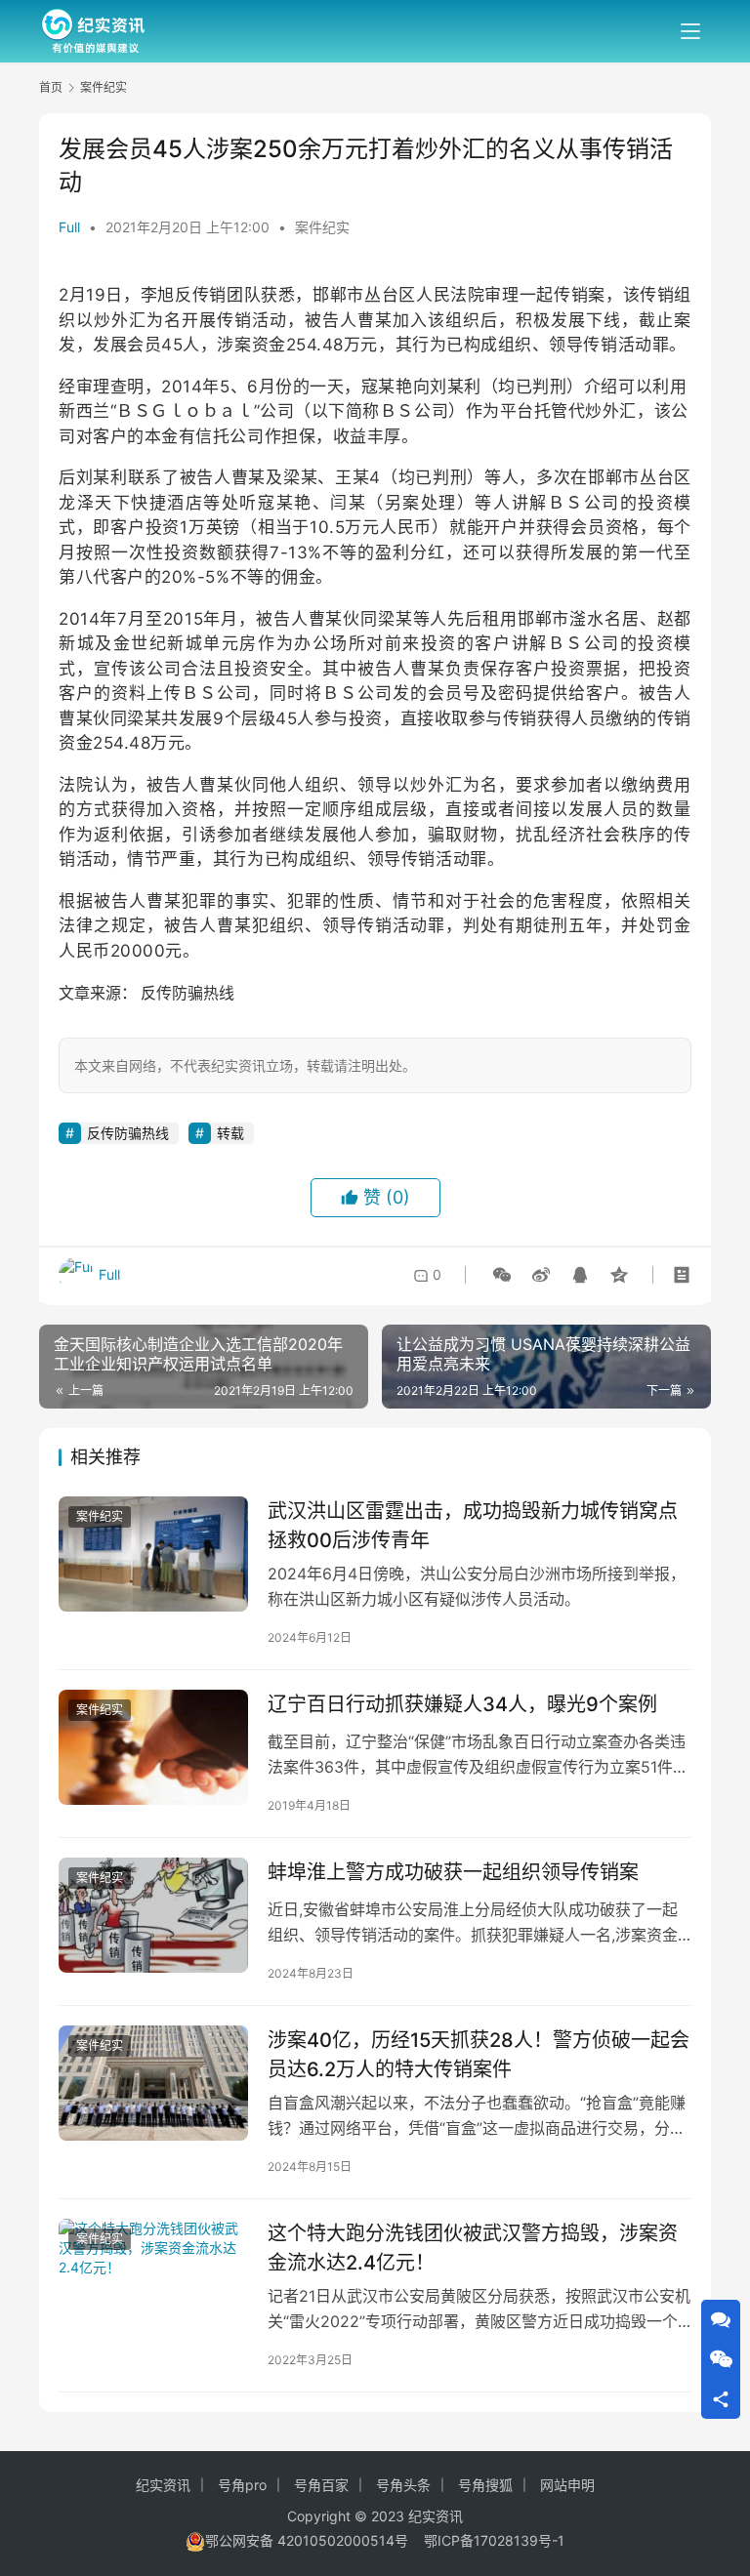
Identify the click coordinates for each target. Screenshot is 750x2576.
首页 (51, 87)
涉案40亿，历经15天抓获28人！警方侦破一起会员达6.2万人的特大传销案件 (479, 2054)
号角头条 (403, 2485)
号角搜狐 (485, 2485)
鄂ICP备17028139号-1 (494, 2540)
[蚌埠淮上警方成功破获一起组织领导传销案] (153, 1915)
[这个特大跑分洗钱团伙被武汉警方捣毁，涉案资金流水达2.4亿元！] (153, 2276)
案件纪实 (322, 227)
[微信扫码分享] (502, 1275)
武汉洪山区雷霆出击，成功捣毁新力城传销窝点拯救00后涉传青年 (473, 1525)
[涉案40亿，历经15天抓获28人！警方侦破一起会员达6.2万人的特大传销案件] (153, 2083)
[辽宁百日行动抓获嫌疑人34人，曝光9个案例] (153, 1747)
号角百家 (321, 2485)
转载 (230, 1133)
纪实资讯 (163, 2485)
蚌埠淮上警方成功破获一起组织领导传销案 (453, 1872)
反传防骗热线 (186, 993)
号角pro (242, 2485)
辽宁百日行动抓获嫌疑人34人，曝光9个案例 (462, 1704)
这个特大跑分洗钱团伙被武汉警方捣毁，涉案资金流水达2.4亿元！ (473, 2248)
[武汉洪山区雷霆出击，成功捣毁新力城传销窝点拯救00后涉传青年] (153, 1554)
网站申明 (567, 2485)
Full (69, 227)
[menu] (690, 31)
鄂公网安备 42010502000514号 (314, 2540)
